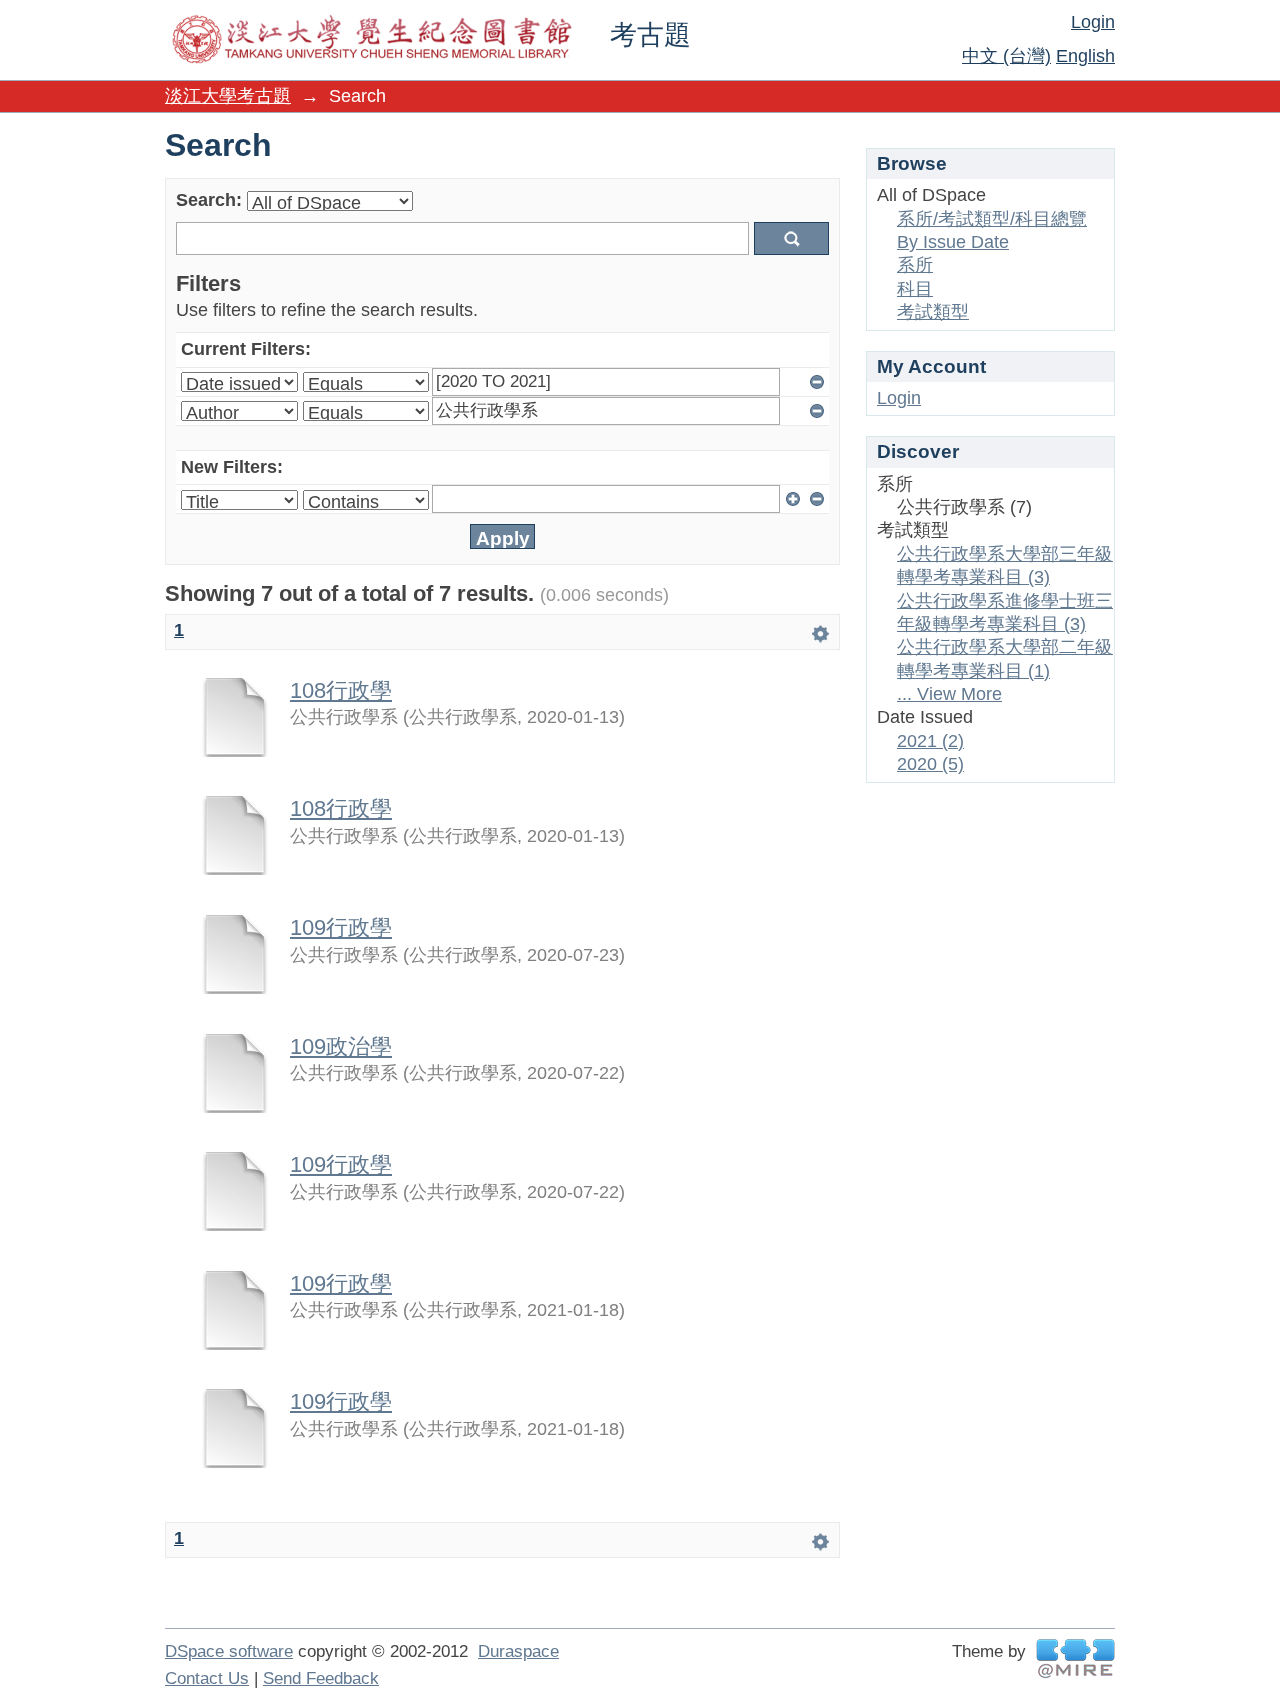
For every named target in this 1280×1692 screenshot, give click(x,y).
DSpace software (229, 1651)
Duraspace (518, 1651)
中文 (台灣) (1006, 56)
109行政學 (341, 927)
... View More (949, 694)
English (1085, 56)
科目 (915, 289)
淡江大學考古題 (228, 96)
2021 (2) (930, 741)
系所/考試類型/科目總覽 (992, 219)
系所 (915, 265)
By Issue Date (953, 242)
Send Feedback (321, 1678)
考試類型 (933, 312)
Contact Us (207, 1678)
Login (1093, 22)
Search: (209, 200)
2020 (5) (930, 764)
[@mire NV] (1075, 1658)
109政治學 (341, 1046)
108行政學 (341, 690)
